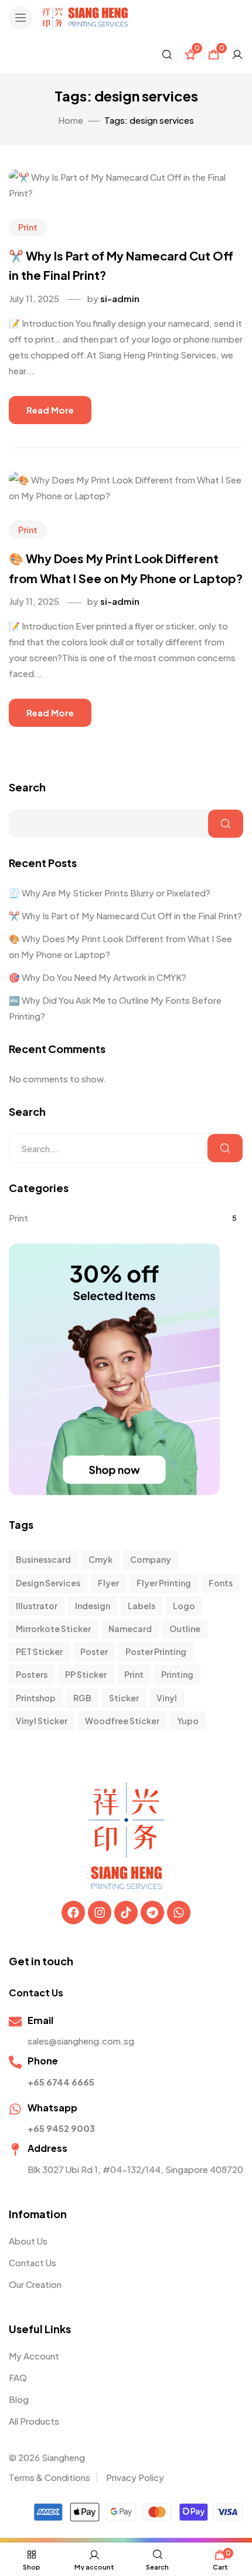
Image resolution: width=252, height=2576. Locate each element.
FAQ (18, 2377)
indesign (93, 1606)
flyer (108, 1583)
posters (32, 1674)
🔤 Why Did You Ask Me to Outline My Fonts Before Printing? (115, 1008)
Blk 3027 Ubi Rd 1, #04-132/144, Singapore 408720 (135, 2169)
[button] (21, 18)
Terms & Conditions (50, 2477)
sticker (124, 1698)
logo (184, 1606)
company (151, 1559)
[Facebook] (73, 1912)
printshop (36, 1698)
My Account (34, 2356)
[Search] (225, 1148)
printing (177, 1674)
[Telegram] (152, 1912)
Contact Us (33, 2262)
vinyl (167, 1698)
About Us (28, 2241)
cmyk (101, 1559)
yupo (188, 1721)
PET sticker (39, 1651)
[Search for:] (126, 1148)
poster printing (156, 1651)
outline (185, 1629)
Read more (50, 410)
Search (27, 787)
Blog (19, 2399)
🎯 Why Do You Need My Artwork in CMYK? (98, 977)
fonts (221, 1583)
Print (28, 227)
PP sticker (86, 1674)
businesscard (43, 1559)
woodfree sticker (122, 1721)
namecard (130, 1629)
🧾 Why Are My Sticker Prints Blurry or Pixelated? (110, 893)
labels (142, 1606)
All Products (34, 2421)
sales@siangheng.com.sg (81, 2041)
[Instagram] (100, 1912)
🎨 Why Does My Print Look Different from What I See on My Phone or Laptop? (120, 946)
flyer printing (164, 1583)
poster (94, 1651)
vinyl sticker (42, 1721)
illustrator (37, 1606)
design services (48, 1583)
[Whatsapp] (179, 1912)
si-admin (120, 298)
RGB (82, 1698)
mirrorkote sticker (53, 1629)
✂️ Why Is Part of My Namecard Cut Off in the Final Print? (125, 915)
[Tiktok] (126, 1912)
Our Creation (35, 2284)
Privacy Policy (135, 2477)
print (134, 1674)
